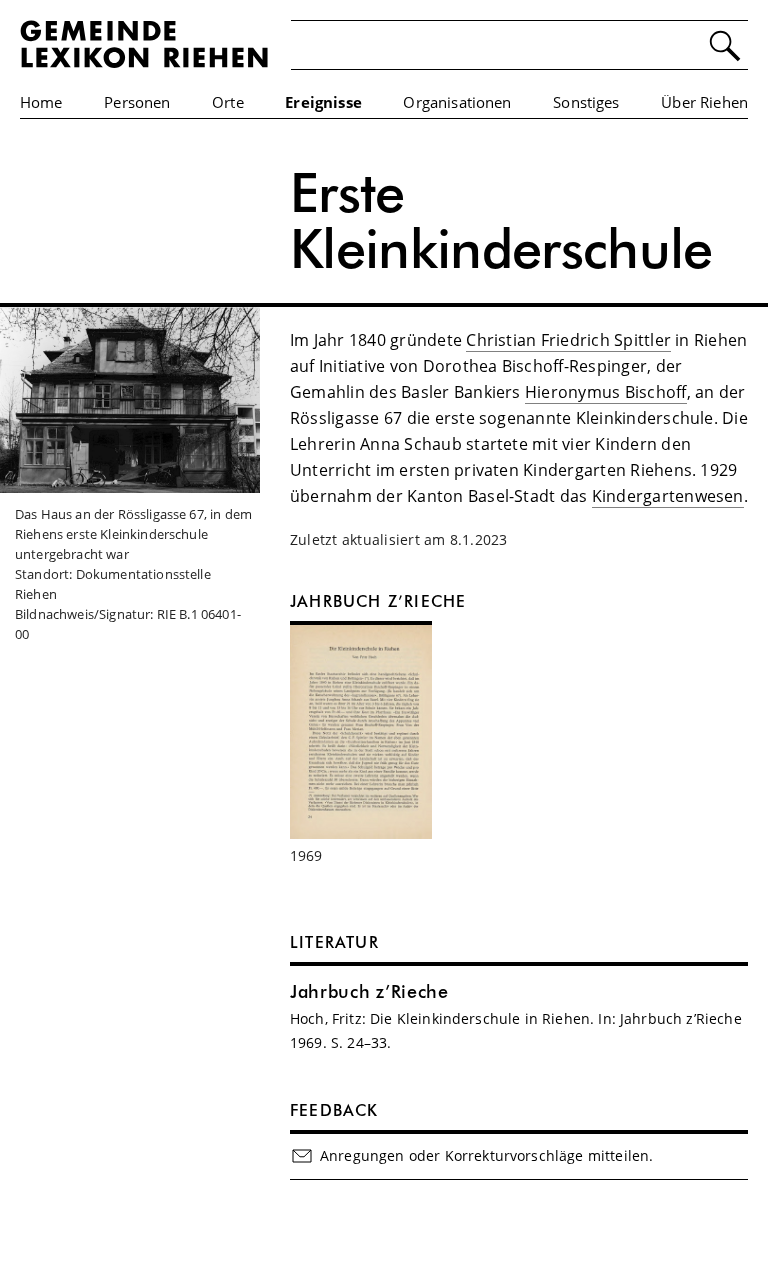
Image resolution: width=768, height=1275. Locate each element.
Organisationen (457, 102)
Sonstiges (586, 102)
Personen (137, 102)
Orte (228, 102)
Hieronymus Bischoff (606, 392)
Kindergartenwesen (668, 496)
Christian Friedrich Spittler (568, 340)
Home (41, 102)
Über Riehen (704, 102)
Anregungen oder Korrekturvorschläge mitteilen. (486, 1155)
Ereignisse (323, 102)
